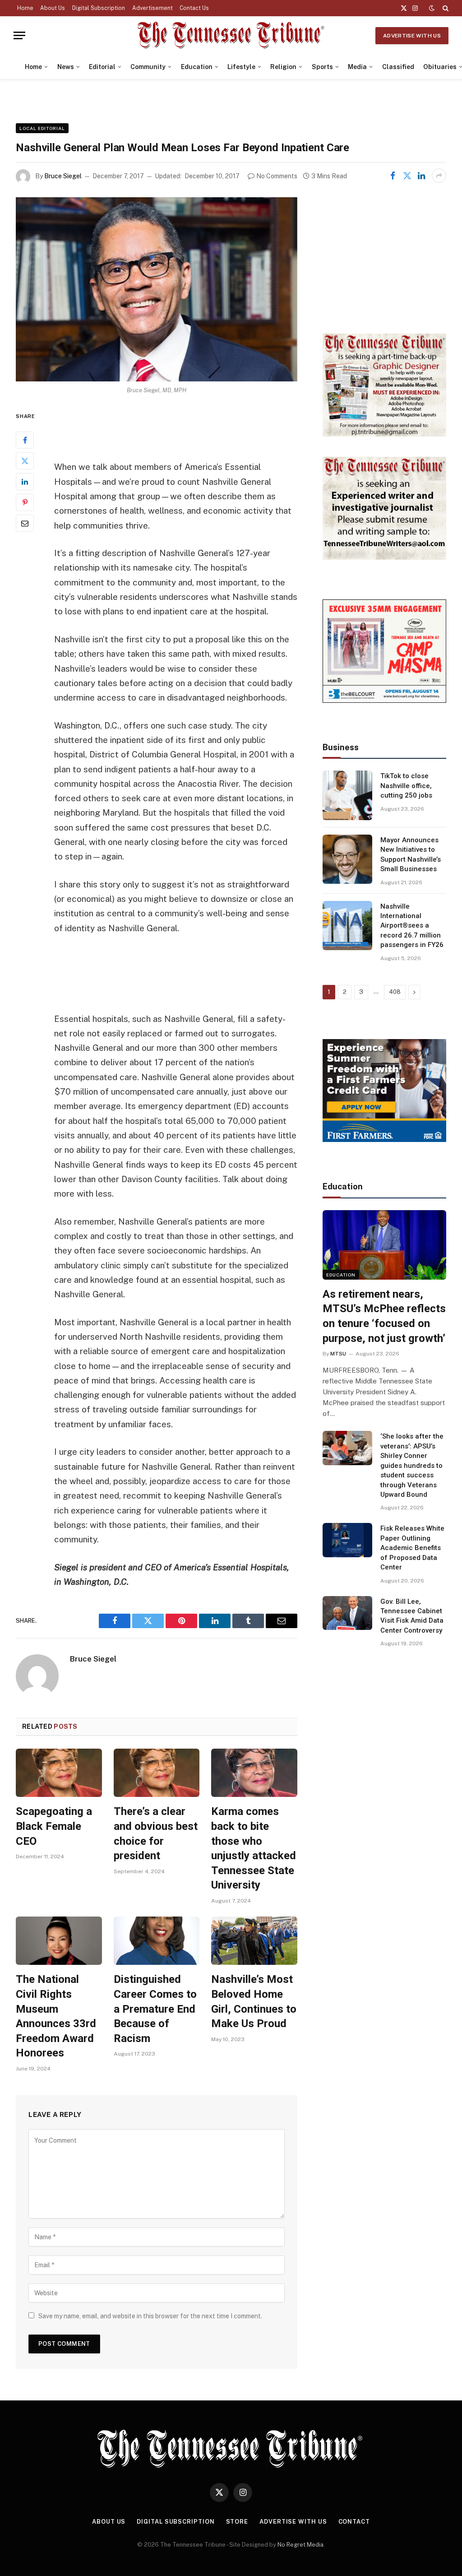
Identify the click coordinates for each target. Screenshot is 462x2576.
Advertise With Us (412, 36)
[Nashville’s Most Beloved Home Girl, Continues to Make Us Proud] (254, 1941)
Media (357, 67)
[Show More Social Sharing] (439, 176)
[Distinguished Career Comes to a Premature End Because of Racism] (157, 1941)
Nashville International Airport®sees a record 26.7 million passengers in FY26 (412, 926)
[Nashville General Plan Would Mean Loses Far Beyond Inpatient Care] (157, 289)
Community (148, 67)
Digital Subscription (99, 8)
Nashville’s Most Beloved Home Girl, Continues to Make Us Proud (254, 2001)
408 (395, 992)
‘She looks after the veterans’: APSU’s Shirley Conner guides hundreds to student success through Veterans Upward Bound (412, 1465)
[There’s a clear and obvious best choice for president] (157, 1773)
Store (237, 2522)
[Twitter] (25, 461)
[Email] (25, 523)
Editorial (102, 67)
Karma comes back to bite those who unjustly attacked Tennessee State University (254, 1848)
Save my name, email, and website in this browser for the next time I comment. (150, 2316)
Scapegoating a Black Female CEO (54, 1826)
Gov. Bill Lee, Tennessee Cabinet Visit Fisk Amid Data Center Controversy (412, 1616)
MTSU (338, 1354)
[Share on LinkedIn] (421, 176)
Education (197, 67)
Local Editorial (42, 128)
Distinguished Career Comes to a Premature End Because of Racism (155, 2009)
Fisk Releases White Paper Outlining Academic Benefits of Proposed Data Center (412, 1548)
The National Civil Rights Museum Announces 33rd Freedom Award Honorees (56, 2016)
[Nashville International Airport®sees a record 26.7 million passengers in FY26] (347, 926)
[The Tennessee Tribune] (231, 35)
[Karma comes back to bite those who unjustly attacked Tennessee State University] (254, 1773)
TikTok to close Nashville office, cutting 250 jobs (406, 786)
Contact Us (194, 8)
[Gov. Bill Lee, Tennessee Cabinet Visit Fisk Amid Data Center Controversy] (347, 1613)
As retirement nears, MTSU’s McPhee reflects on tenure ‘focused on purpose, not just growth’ (384, 1316)
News (66, 67)
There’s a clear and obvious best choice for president (156, 1833)
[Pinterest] (25, 502)
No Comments (277, 176)
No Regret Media (300, 2545)
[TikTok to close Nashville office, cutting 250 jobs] (347, 795)
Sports (322, 67)
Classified (398, 67)
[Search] (445, 8)
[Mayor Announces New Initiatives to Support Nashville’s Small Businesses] (347, 859)
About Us (53, 8)
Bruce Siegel (63, 176)
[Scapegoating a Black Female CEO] (59, 1773)
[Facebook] (25, 440)
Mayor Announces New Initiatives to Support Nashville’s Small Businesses (411, 854)
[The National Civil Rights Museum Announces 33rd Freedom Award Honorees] (59, 1941)
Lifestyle (241, 67)
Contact (354, 2522)
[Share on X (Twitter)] (407, 176)
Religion (283, 67)
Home (25, 8)
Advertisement (152, 8)
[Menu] (19, 35)
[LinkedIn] (25, 482)
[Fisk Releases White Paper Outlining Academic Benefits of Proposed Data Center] (347, 1540)
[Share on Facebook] (393, 176)
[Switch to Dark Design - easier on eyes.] (432, 8)
